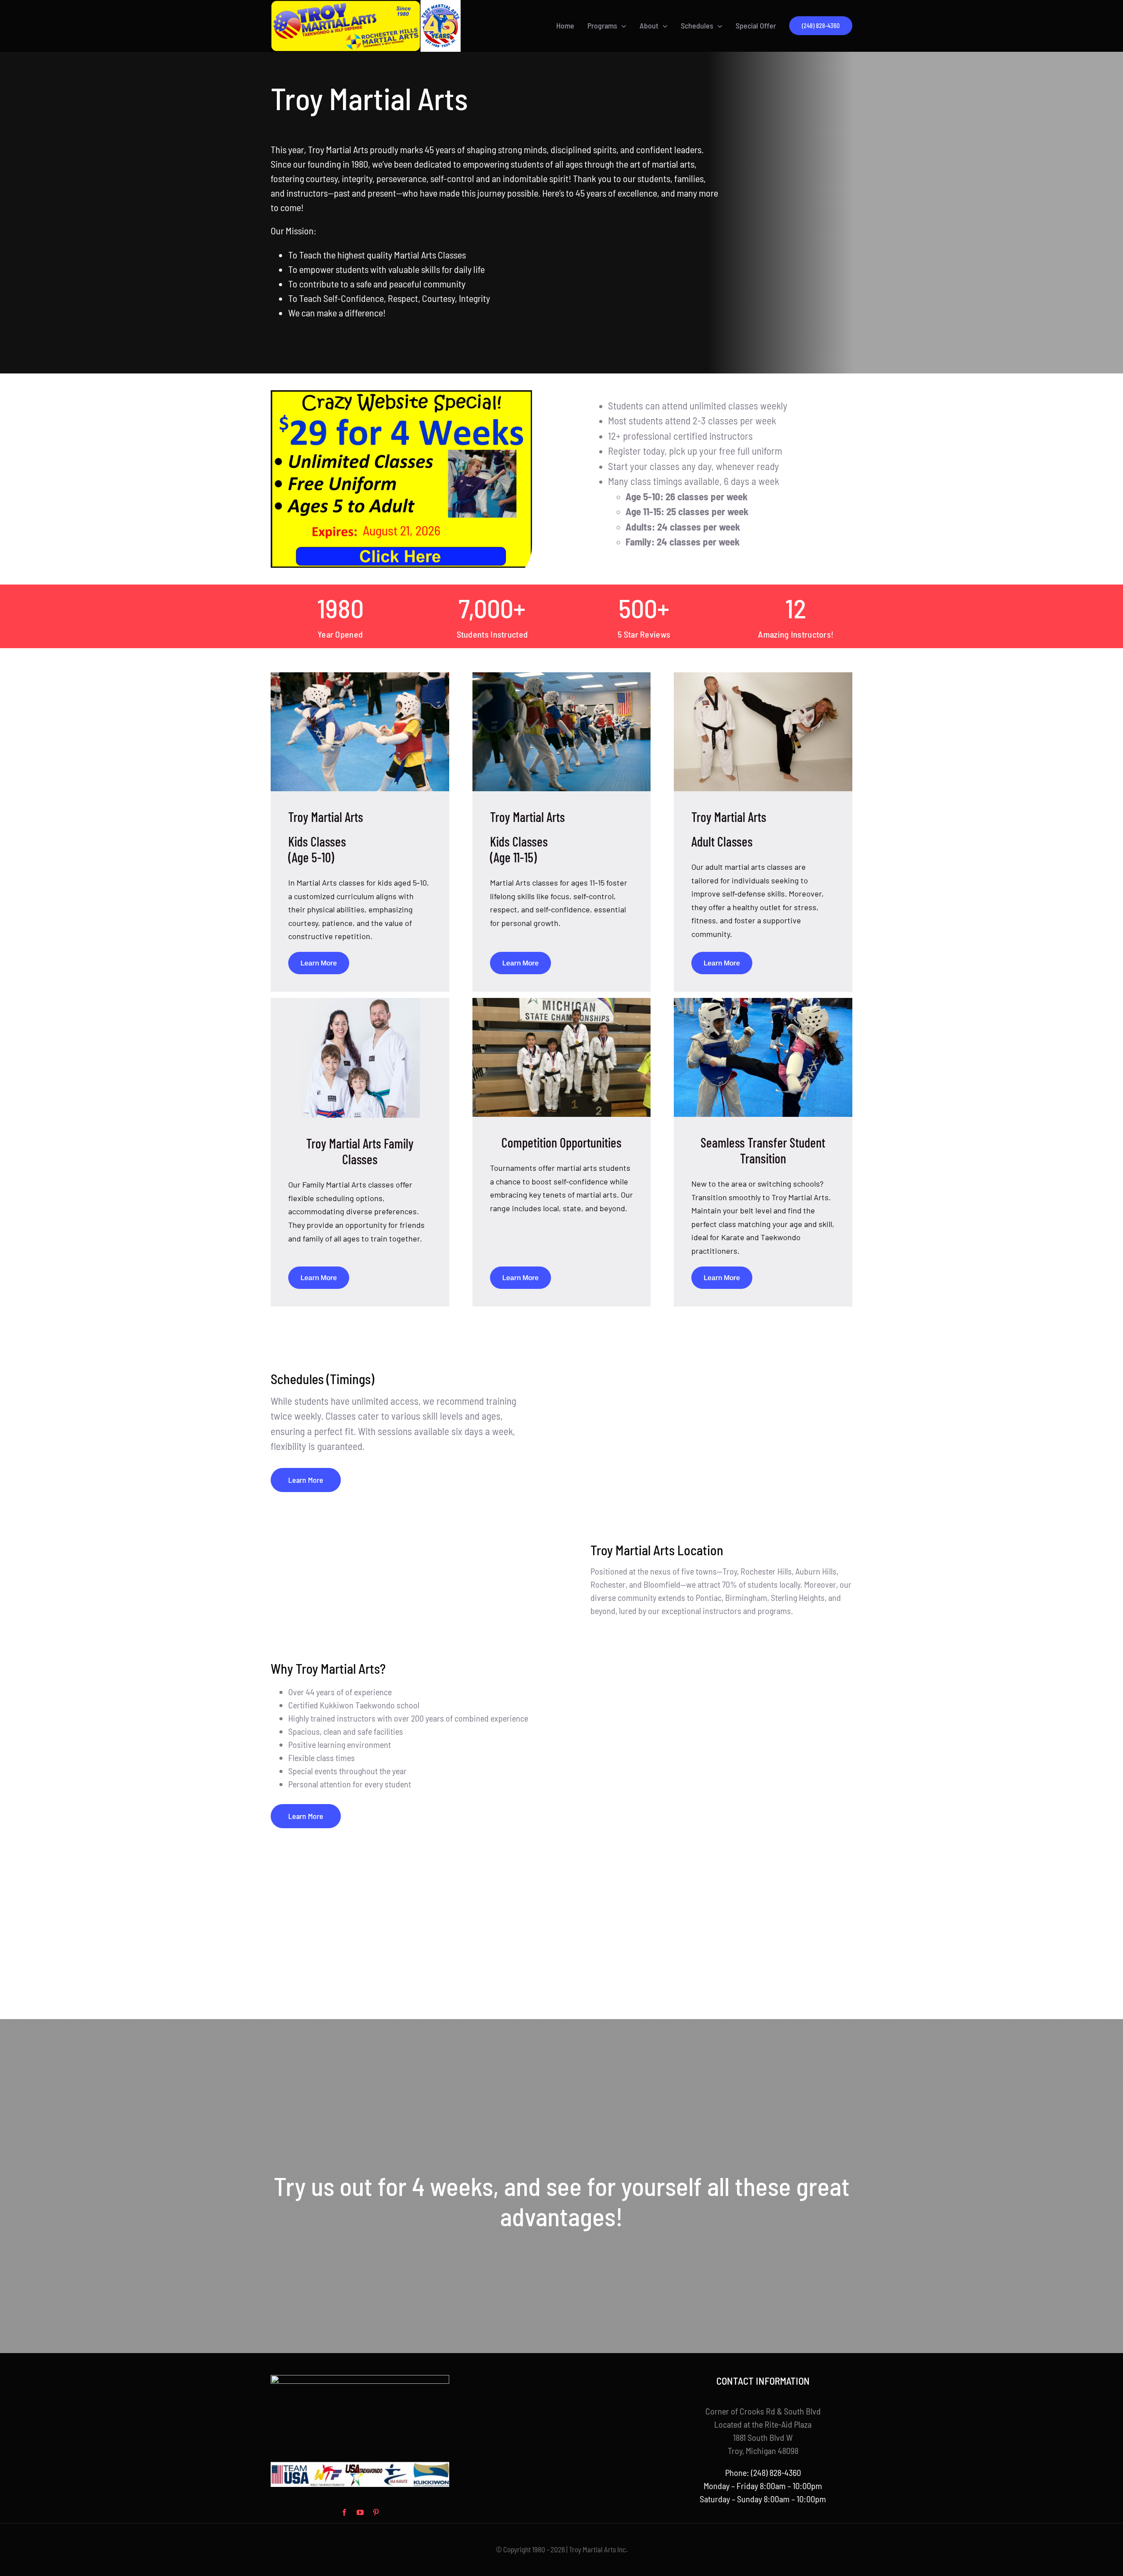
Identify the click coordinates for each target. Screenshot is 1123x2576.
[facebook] (344, 2512)
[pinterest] (376, 2512)
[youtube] (360, 2512)
